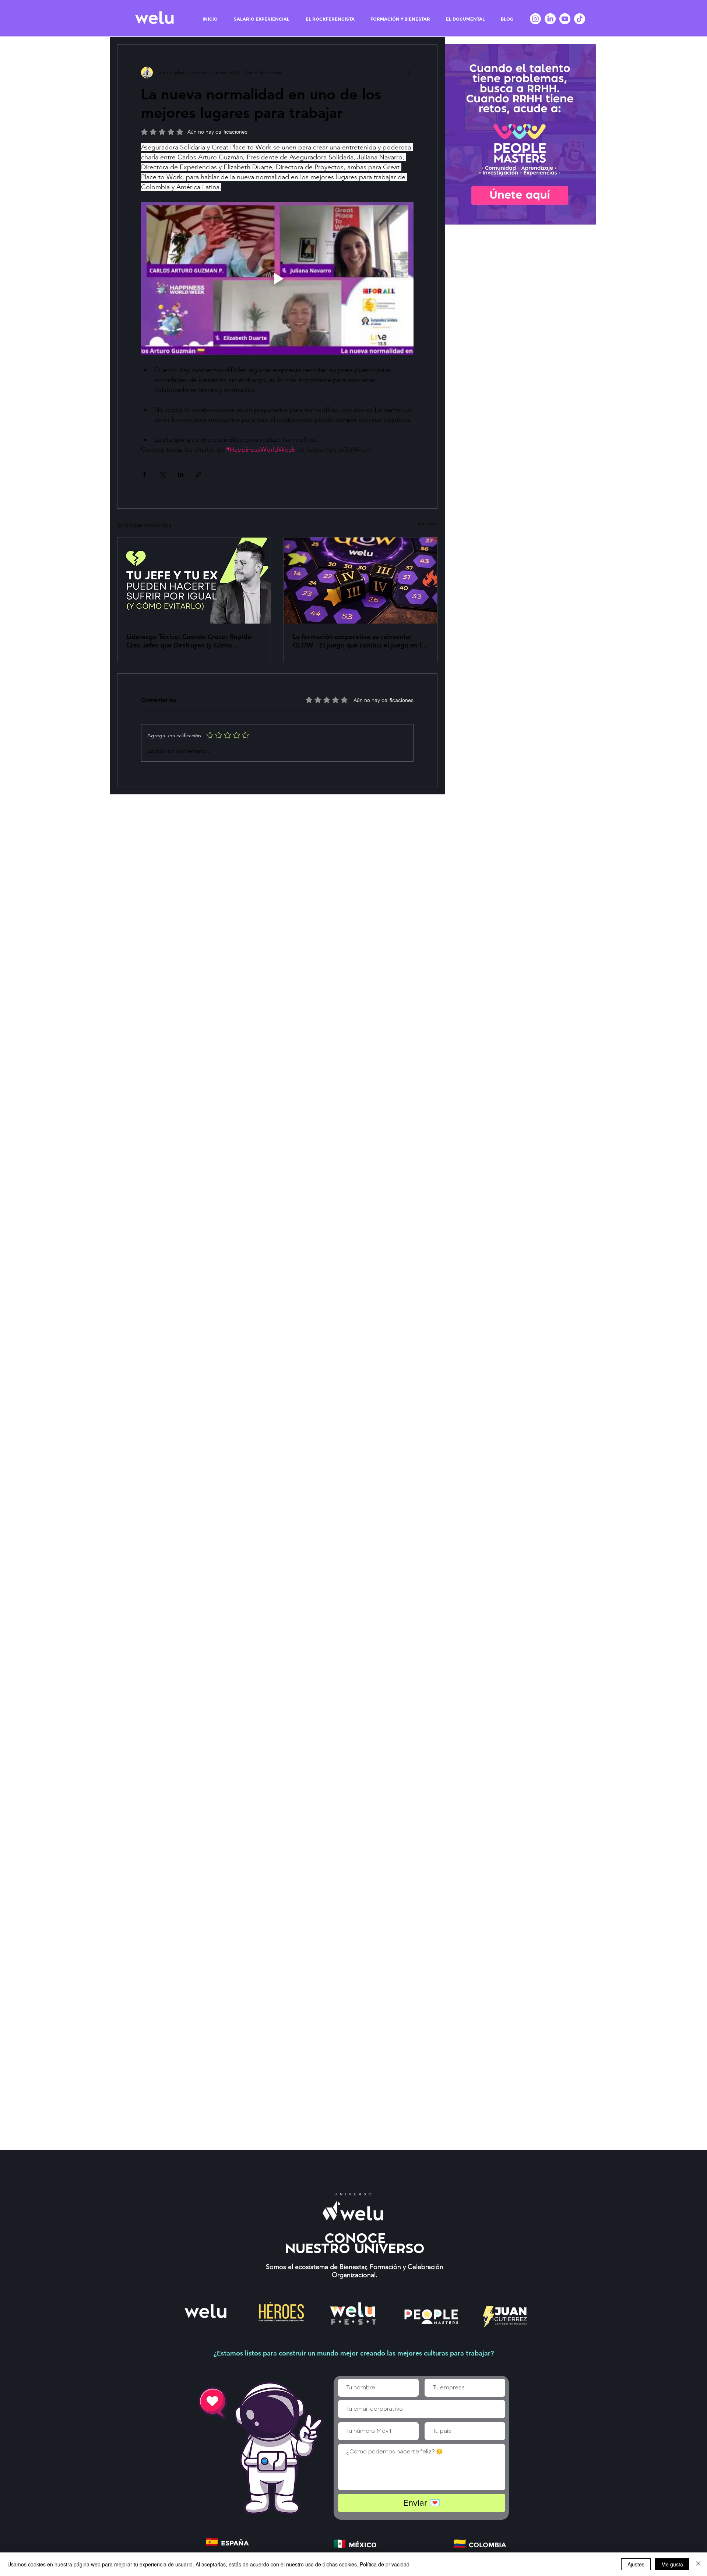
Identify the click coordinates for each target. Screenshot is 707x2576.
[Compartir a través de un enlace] (199, 474)
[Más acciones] (409, 73)
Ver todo (428, 523)
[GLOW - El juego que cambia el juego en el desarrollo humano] (360, 581)
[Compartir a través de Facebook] (145, 474)
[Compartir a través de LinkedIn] (181, 474)
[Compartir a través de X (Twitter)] (163, 474)
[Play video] (277, 279)
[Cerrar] (698, 2564)
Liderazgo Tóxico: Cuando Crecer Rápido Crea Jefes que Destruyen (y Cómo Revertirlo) (189, 641)
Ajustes (636, 2564)
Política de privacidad (385, 2564)
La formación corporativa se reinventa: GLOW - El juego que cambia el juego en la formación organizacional (359, 641)
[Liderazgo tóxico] (194, 581)
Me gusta (672, 2564)
